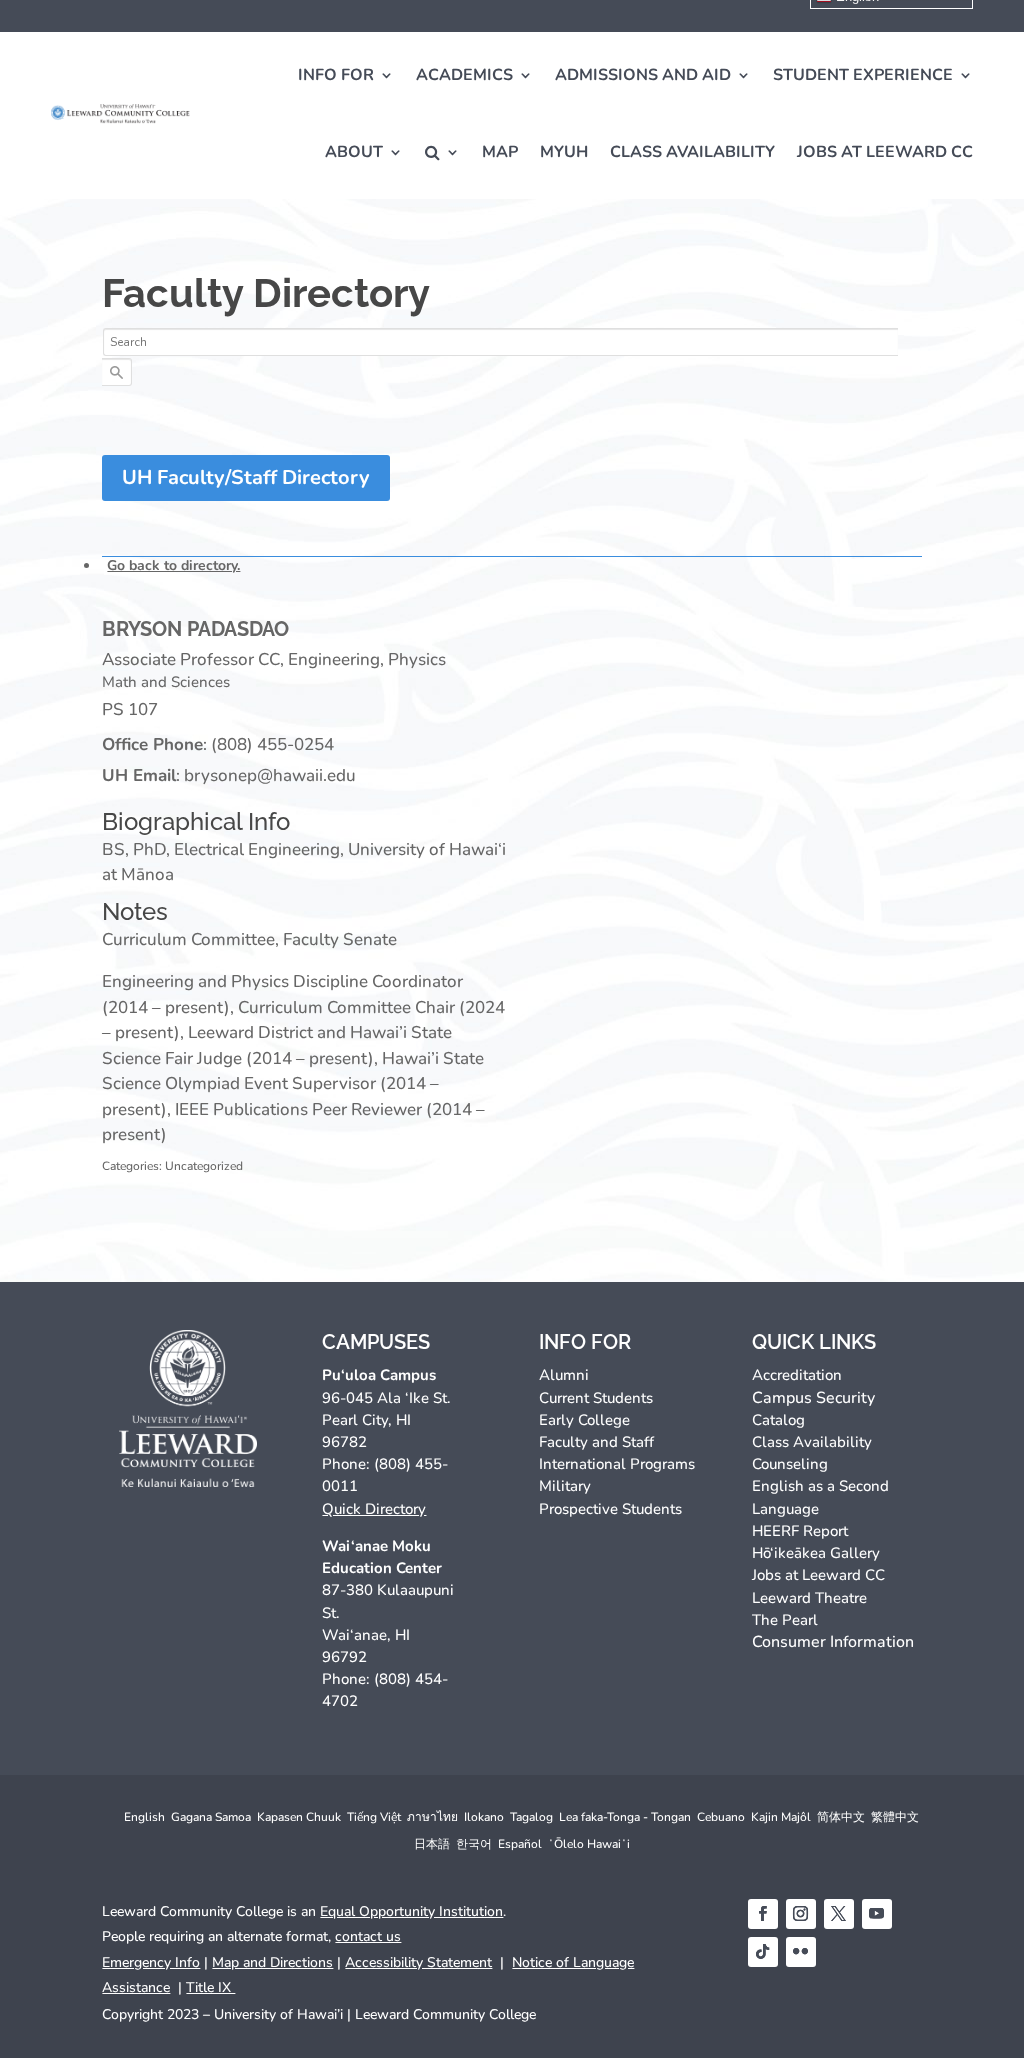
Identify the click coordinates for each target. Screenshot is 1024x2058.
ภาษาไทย (432, 1817)
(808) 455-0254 (272, 744)
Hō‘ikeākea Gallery (816, 1553)
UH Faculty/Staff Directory (246, 477)
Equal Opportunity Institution (411, 1911)
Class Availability (692, 152)
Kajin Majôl (781, 1817)
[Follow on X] (839, 1914)
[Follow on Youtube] (877, 1914)
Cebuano (721, 1817)
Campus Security (813, 1398)
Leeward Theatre (809, 1598)
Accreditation (797, 1375)
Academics (464, 75)
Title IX (210, 1987)
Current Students (596, 1398)
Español (520, 1844)
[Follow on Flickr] (801, 1952)
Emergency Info (151, 1962)
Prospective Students (610, 1509)
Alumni (564, 1375)
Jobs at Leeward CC (885, 152)
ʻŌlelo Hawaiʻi (589, 1844)
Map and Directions (272, 1962)
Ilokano (484, 1817)
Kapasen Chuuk (299, 1817)
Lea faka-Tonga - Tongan (625, 1817)
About (354, 152)
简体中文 (841, 1817)
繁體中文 (895, 1817)
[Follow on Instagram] (801, 1914)
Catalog (778, 1420)
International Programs (617, 1464)
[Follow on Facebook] (763, 1914)
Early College (584, 1420)
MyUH (564, 152)
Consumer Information (833, 1642)
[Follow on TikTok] (763, 1952)
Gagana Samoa (211, 1817)
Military (565, 1486)
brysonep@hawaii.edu (270, 775)
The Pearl (785, 1620)
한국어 (474, 1844)
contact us (368, 1936)
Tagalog (531, 1817)
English (144, 1817)
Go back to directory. (173, 565)
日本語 (432, 1844)
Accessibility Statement (418, 1962)
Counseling (790, 1464)
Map (500, 152)
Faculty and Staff (596, 1442)
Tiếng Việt (374, 1817)
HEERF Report (800, 1531)
